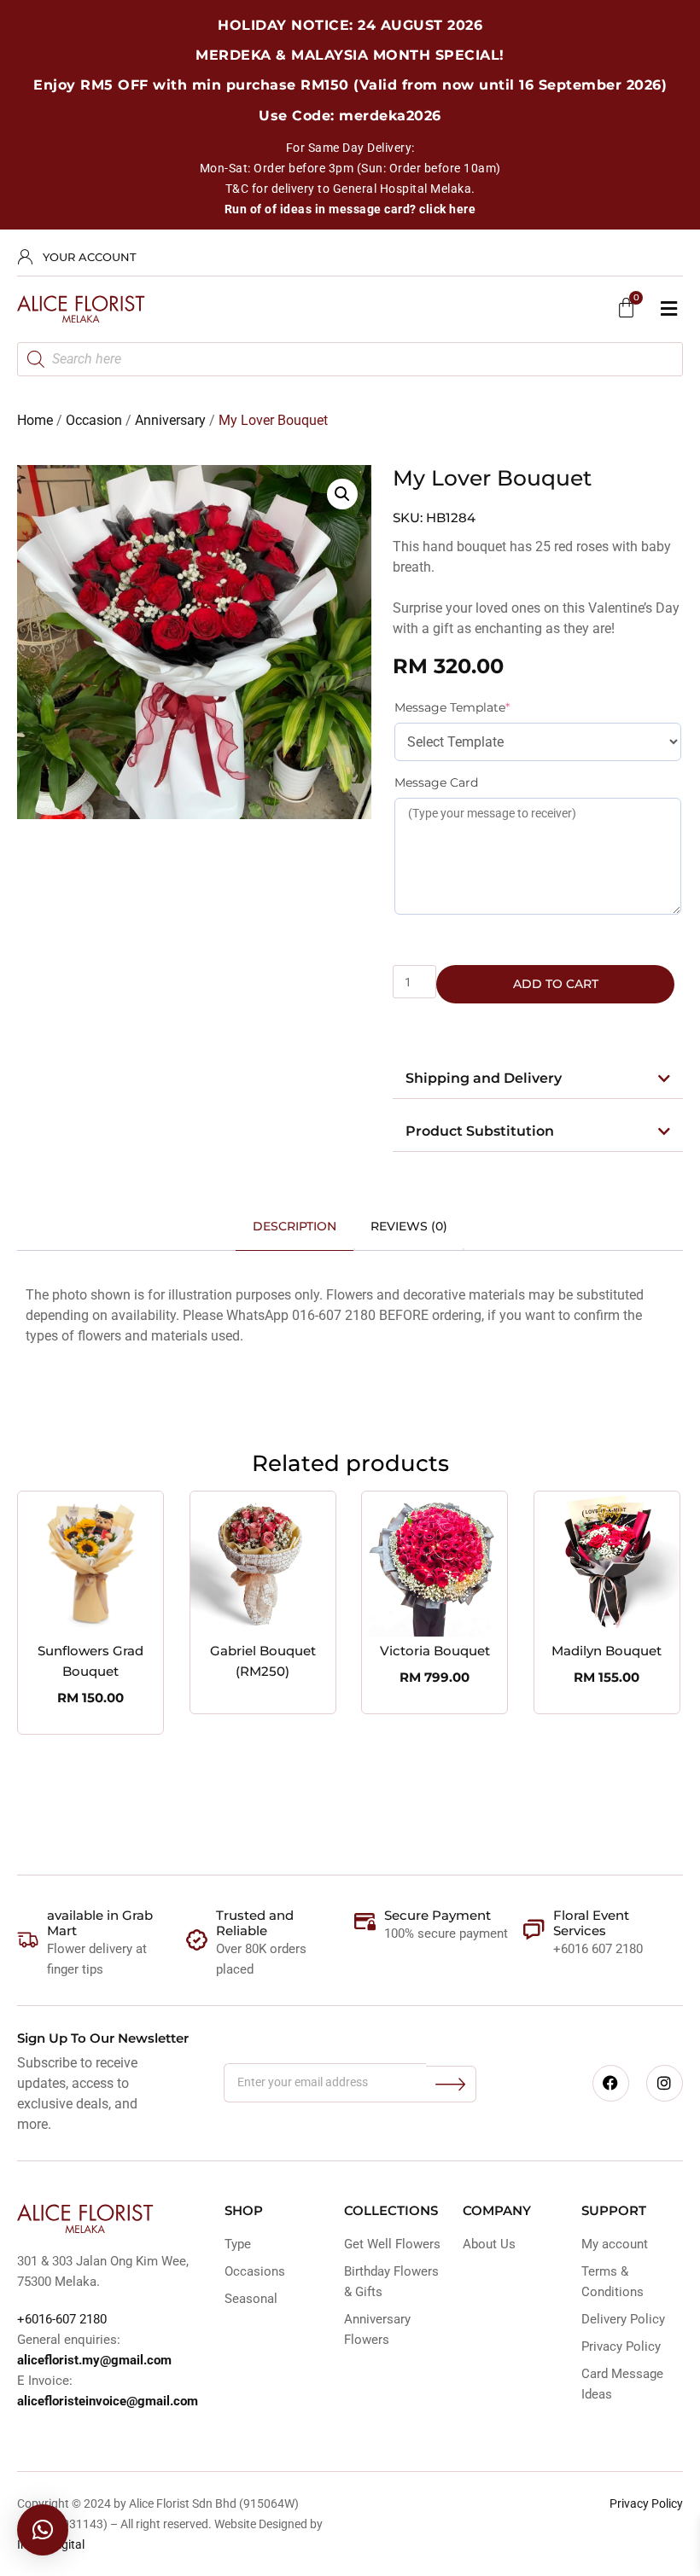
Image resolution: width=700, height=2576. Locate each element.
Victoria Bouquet (435, 1651)
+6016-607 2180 (62, 2319)
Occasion (94, 420)
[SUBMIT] (451, 2084)
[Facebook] (611, 2083)
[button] (668, 309)
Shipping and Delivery (484, 1078)
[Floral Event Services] (534, 1930)
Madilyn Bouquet (607, 1651)
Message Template (481, 707)
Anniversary (170, 420)
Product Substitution (480, 1131)
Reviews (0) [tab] (409, 1226)
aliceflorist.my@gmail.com (94, 2360)
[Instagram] (665, 2083)
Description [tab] (295, 1226)
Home (35, 420)
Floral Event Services (591, 1923)
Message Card (436, 782)
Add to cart (556, 984)
